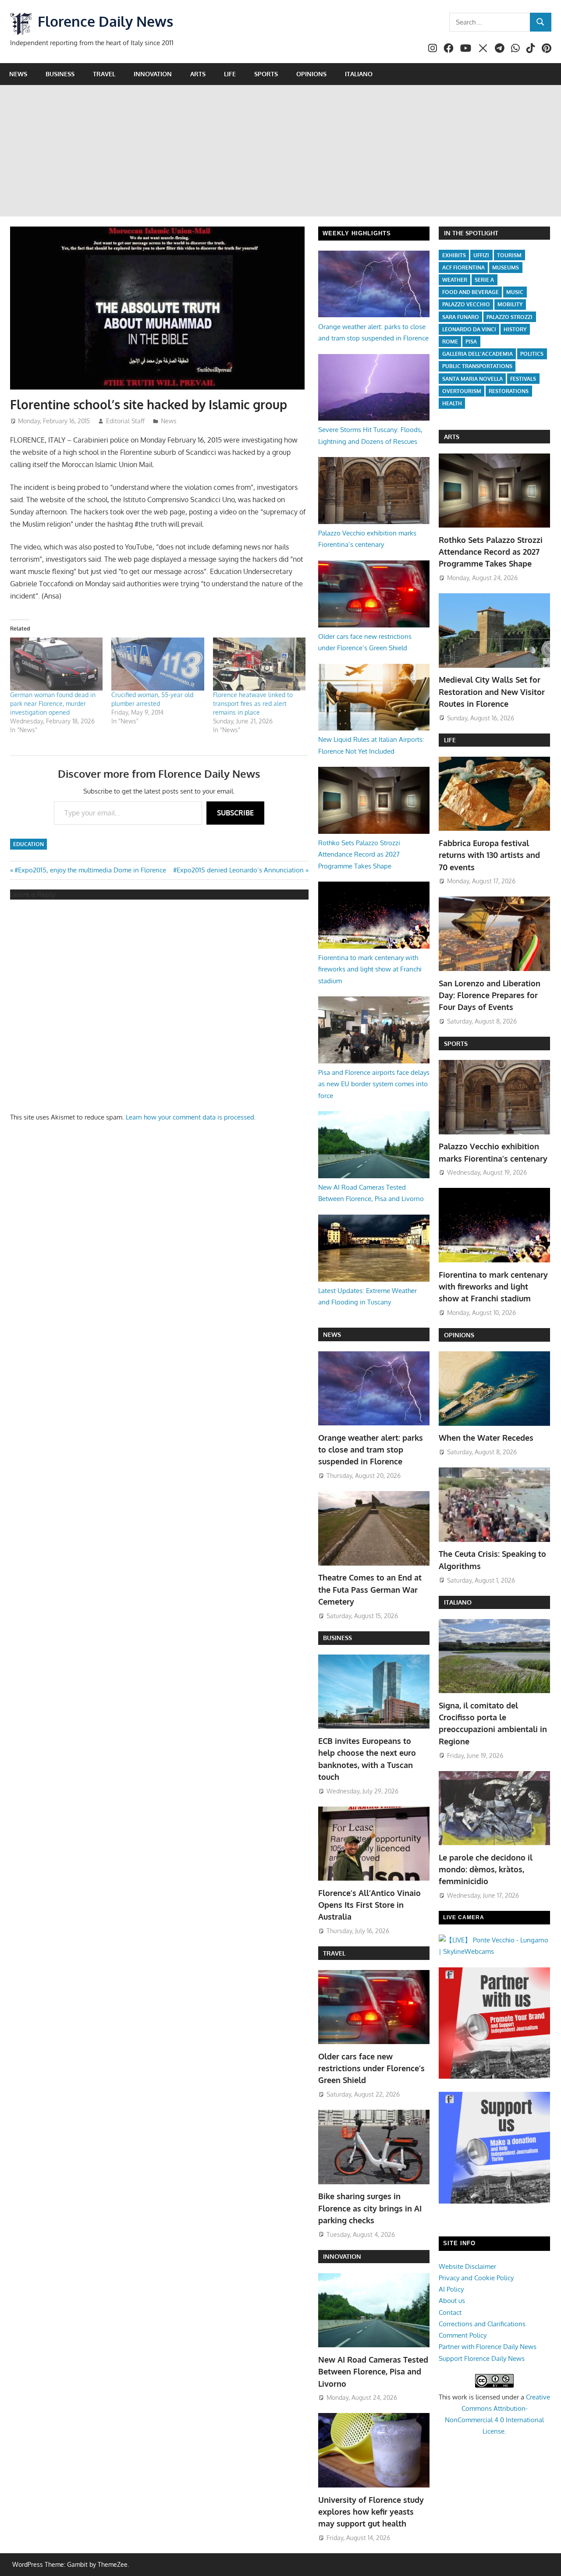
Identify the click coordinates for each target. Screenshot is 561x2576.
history (515, 329)
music (515, 292)
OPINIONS (459, 1335)
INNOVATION (342, 2256)
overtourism (462, 391)
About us (452, 2301)
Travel (104, 74)
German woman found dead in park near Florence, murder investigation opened (53, 703)
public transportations (477, 366)
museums (506, 268)
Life (230, 74)
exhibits (454, 255)
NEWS (332, 1334)
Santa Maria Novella (472, 379)
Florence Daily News (105, 21)
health (452, 403)
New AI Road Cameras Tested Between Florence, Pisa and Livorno (373, 2372)
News (18, 74)
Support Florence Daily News (482, 2358)
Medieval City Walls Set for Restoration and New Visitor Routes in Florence (492, 692)
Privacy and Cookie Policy (476, 2278)
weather (455, 280)
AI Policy (451, 2289)
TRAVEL (334, 1953)
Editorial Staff (125, 421)
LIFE (450, 740)
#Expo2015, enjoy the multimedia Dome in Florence (90, 870)
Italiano (359, 74)
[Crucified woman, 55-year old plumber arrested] (158, 664)
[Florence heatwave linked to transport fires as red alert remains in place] (259, 664)
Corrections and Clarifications (482, 2324)
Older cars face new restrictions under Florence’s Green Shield (371, 2068)
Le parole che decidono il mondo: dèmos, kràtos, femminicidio (486, 1869)
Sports (266, 74)
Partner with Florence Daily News (488, 2347)
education (28, 844)
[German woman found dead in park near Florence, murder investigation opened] (57, 664)
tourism (509, 255)
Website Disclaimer (467, 2266)
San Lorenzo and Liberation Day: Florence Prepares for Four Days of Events (490, 995)
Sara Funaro (461, 317)
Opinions (311, 74)
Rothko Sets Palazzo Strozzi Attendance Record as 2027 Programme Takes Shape (359, 854)
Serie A (484, 280)
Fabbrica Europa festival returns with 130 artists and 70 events (489, 855)
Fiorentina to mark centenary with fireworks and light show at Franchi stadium (370, 969)
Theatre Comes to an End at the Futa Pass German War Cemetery (370, 1589)
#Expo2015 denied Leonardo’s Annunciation (238, 870)
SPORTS (456, 1044)
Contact (450, 2312)
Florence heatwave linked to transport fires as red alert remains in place (253, 703)
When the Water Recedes (486, 1438)
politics (532, 354)
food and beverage (470, 292)
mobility (510, 304)
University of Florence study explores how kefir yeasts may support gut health (371, 2512)
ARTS (452, 437)
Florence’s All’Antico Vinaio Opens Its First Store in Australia (369, 1905)
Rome (450, 342)
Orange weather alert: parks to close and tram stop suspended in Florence (371, 1450)
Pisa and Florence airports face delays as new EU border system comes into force (374, 1084)
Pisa (471, 342)
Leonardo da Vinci (469, 329)
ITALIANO (458, 1602)
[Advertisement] (280, 151)
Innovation (153, 74)
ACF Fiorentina (463, 268)
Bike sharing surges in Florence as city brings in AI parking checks (370, 2208)
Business (60, 74)
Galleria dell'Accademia (478, 354)
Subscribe (235, 813)
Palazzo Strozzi (510, 317)
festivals (523, 379)
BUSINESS (337, 1638)
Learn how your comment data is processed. (191, 1117)
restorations (509, 391)
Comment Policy (463, 2335)
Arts (198, 74)
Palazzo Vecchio (466, 304)
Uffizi (481, 255)
